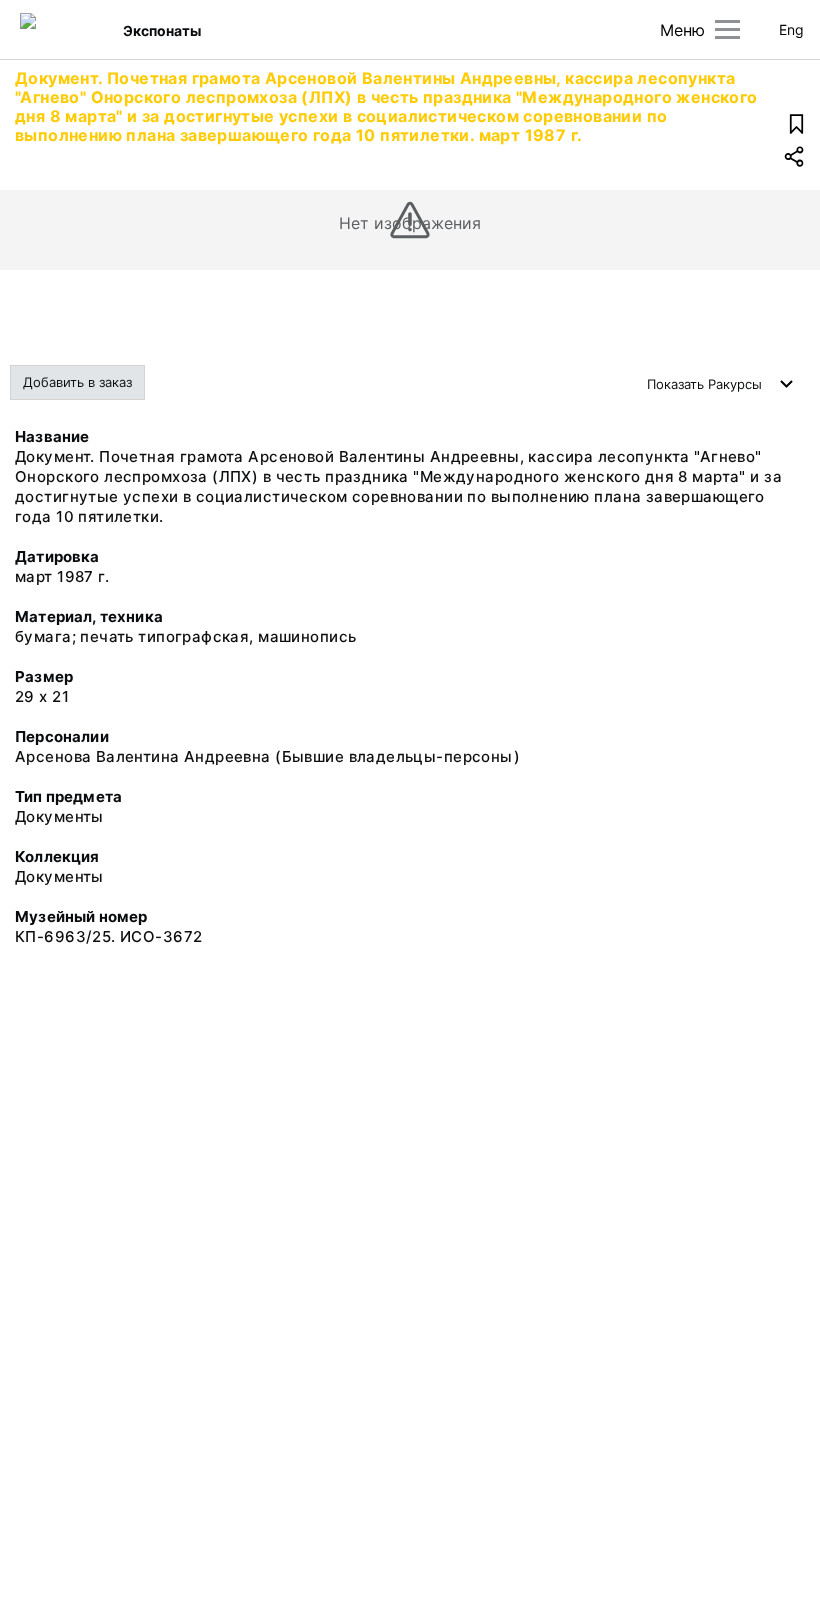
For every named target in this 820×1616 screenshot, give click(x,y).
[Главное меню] (727, 29)
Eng (791, 29)
